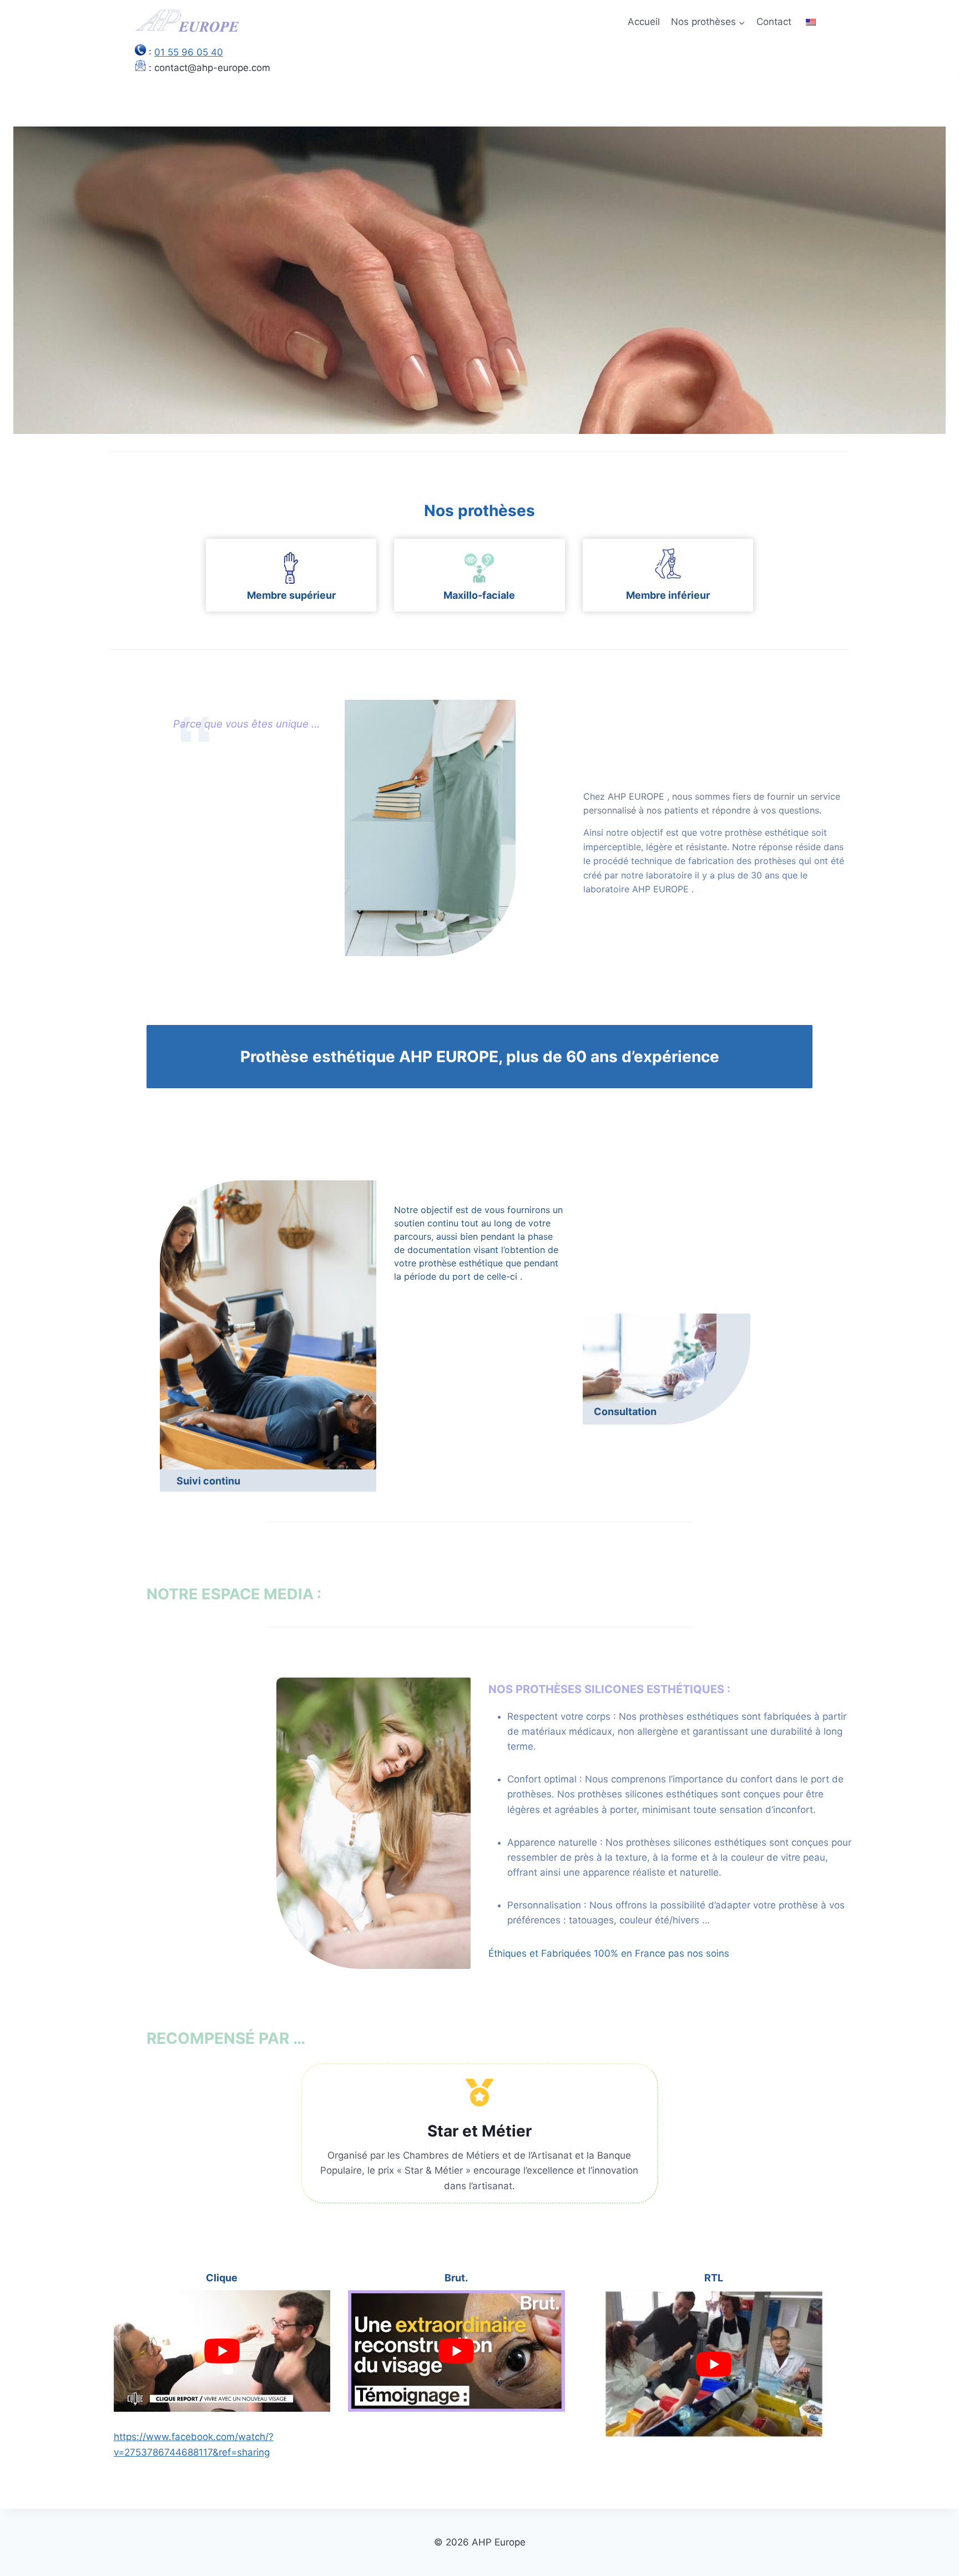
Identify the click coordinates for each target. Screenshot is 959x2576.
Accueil (644, 22)
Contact (774, 22)
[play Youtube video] (222, 2351)
